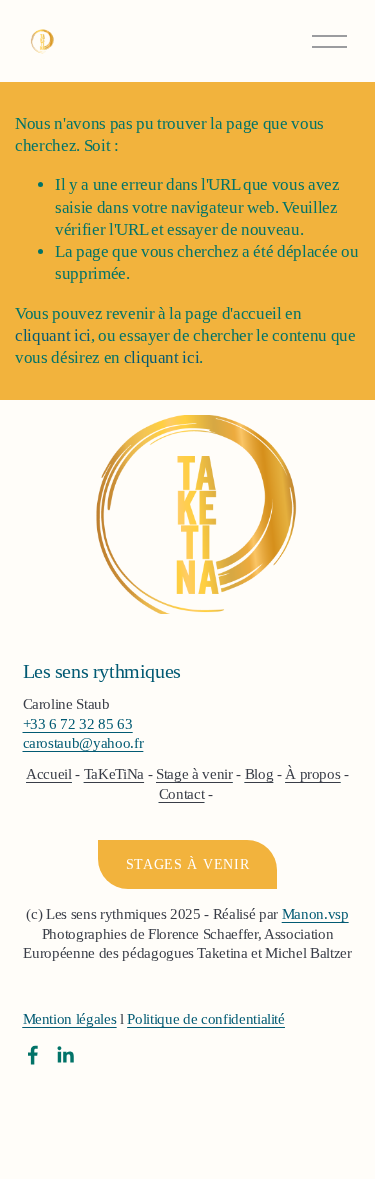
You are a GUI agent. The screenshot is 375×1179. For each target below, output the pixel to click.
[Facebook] (33, 1055)
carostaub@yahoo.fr (83, 743)
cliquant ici (53, 335)
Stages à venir (188, 864)
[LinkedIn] (65, 1055)
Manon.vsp (315, 914)
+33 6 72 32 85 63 (78, 724)
